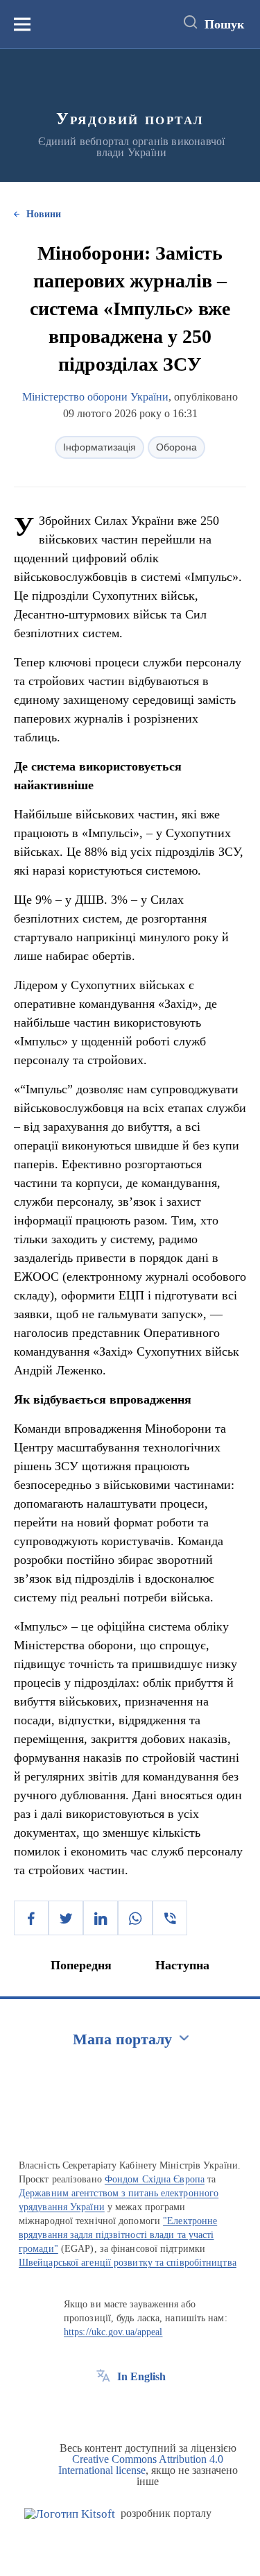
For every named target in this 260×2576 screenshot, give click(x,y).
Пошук (224, 24)
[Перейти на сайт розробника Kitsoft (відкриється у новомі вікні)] (70, 2514)
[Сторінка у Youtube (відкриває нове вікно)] (155, 2408)
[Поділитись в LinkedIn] (101, 1918)
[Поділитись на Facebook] (31, 1918)
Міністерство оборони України (95, 397)
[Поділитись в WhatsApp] (135, 1918)
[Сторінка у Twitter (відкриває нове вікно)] (129, 2408)
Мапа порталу (122, 2039)
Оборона (176, 447)
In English (141, 2376)
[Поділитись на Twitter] (66, 1918)
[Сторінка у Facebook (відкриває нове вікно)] (103, 2408)
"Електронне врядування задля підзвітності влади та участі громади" (118, 2235)
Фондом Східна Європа (155, 2179)
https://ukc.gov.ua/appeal (113, 2332)
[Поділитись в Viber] (170, 1918)
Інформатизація (99, 447)
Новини (44, 214)
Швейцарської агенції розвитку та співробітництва (128, 2263)
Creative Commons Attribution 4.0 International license (141, 2465)
